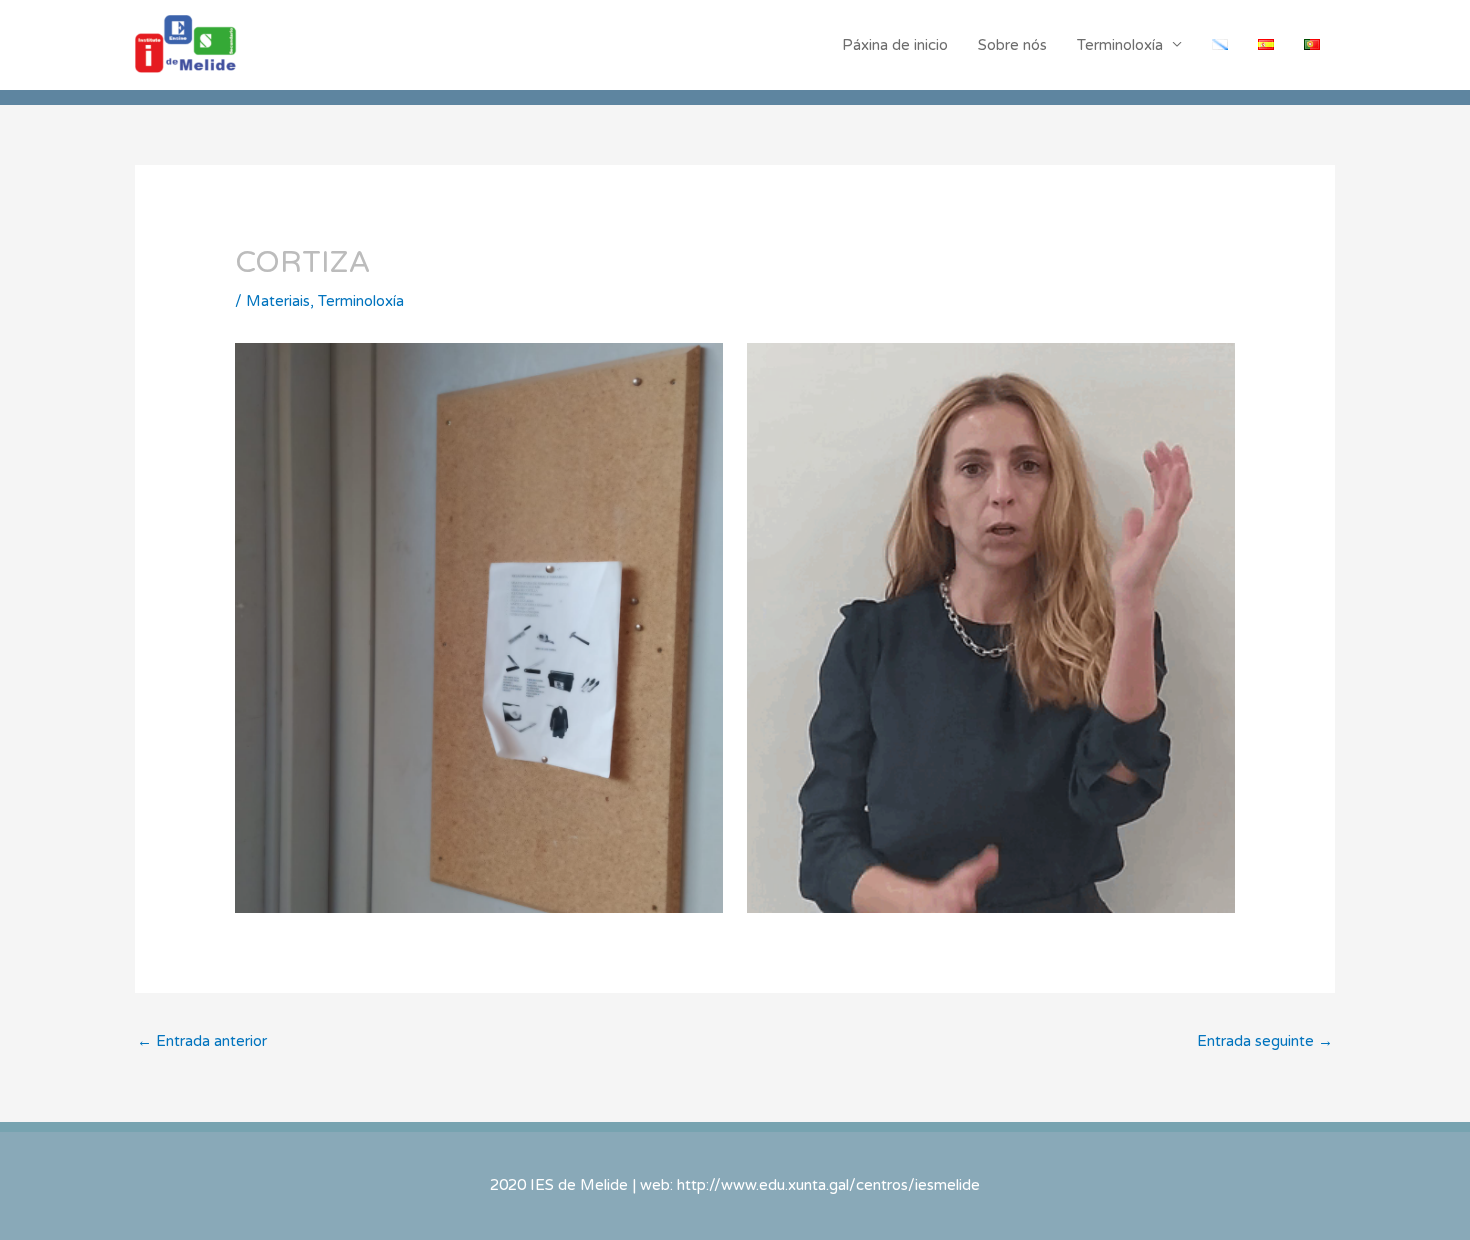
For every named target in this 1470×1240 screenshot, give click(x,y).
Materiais (278, 301)
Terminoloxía (1120, 45)
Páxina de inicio (895, 45)
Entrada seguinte (1265, 1041)
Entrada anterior (202, 1041)
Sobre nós (1012, 45)
